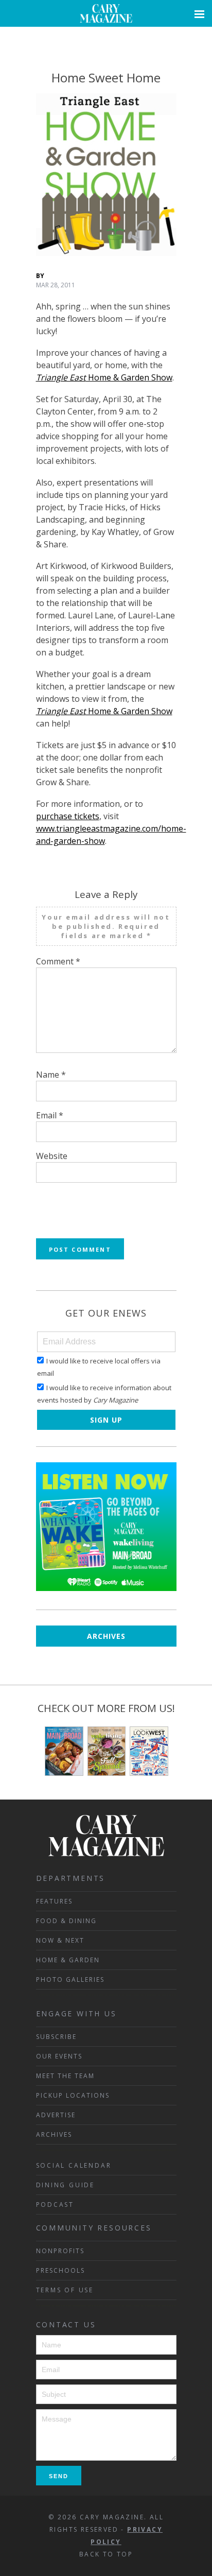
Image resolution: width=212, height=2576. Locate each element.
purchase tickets (68, 816)
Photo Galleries (70, 1979)
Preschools (60, 2270)
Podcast (55, 2205)
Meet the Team (65, 2076)
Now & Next (60, 1940)
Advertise (56, 2115)
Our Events (59, 2056)
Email (50, 1115)
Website (52, 1156)
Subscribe (56, 2037)
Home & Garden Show (104, 377)
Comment (58, 961)
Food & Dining (66, 1921)
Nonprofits (60, 2251)
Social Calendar (74, 2165)
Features (54, 1901)
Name (51, 1075)
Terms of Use (65, 2290)
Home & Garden (68, 1960)
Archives (106, 1636)
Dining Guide (66, 2185)
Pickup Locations (73, 2095)
